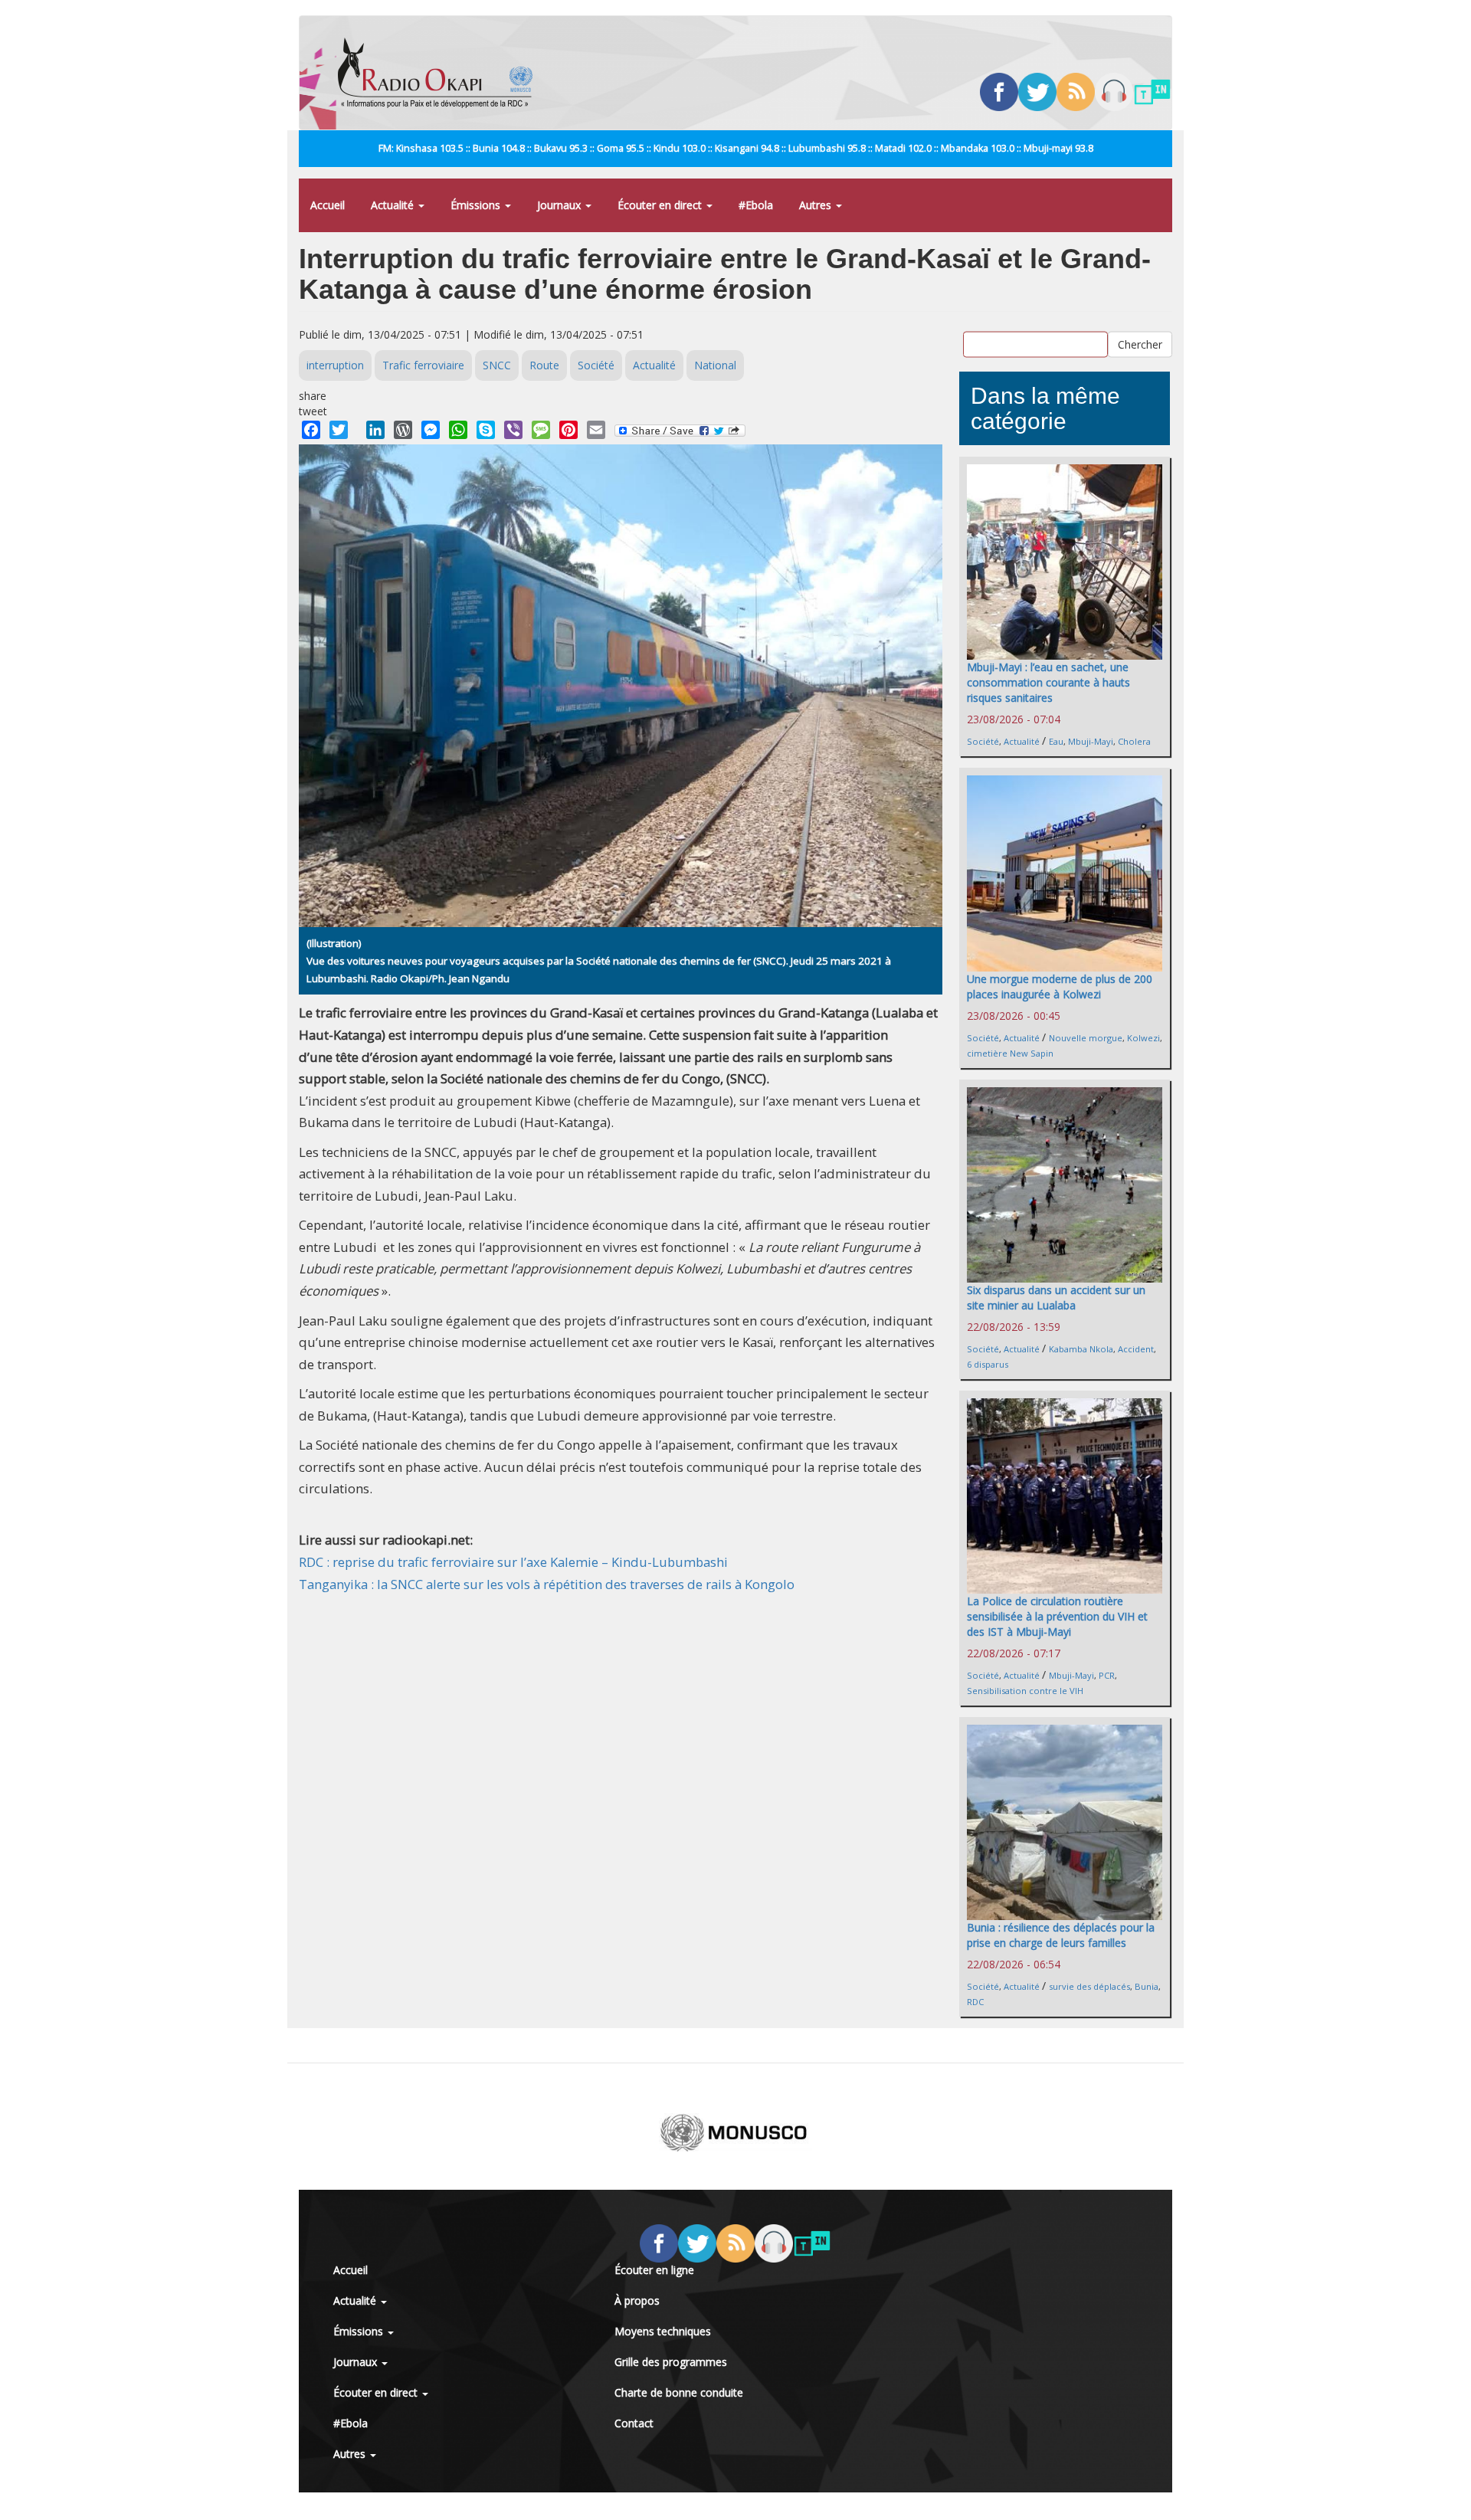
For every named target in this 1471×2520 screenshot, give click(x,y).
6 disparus (988, 1364)
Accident (1136, 1349)
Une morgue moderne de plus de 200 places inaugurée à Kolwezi (1060, 986)
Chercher (1140, 344)
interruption (335, 365)
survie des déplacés (1089, 1986)
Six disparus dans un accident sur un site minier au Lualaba (1056, 1298)
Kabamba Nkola (1081, 1349)
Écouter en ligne (654, 2270)
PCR (1107, 1675)
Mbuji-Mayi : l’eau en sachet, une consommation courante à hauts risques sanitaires (1048, 682)
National (715, 365)
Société (596, 365)
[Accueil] (441, 73)
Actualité (394, 205)
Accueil (328, 205)
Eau (1056, 741)
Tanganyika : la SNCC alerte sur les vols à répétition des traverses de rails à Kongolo (547, 1584)
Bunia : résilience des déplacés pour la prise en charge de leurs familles (1061, 1935)
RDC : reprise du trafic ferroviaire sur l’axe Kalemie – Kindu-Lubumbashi (513, 1562)
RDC (975, 2002)
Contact (634, 2423)
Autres (817, 205)
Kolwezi (1143, 1038)
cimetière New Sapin (1010, 1053)
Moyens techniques (663, 2331)
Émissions (477, 205)
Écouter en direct (661, 205)
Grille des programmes (671, 2362)
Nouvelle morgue (1086, 1038)
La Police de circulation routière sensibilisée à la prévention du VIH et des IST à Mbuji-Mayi (1057, 1616)
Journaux (560, 205)
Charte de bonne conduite (679, 2392)
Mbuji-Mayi (1091, 741)
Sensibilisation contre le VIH (1025, 1691)
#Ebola (756, 205)
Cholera (1134, 741)
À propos (637, 2300)
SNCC (497, 365)
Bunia (1147, 1986)
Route (544, 365)
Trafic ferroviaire (423, 365)
